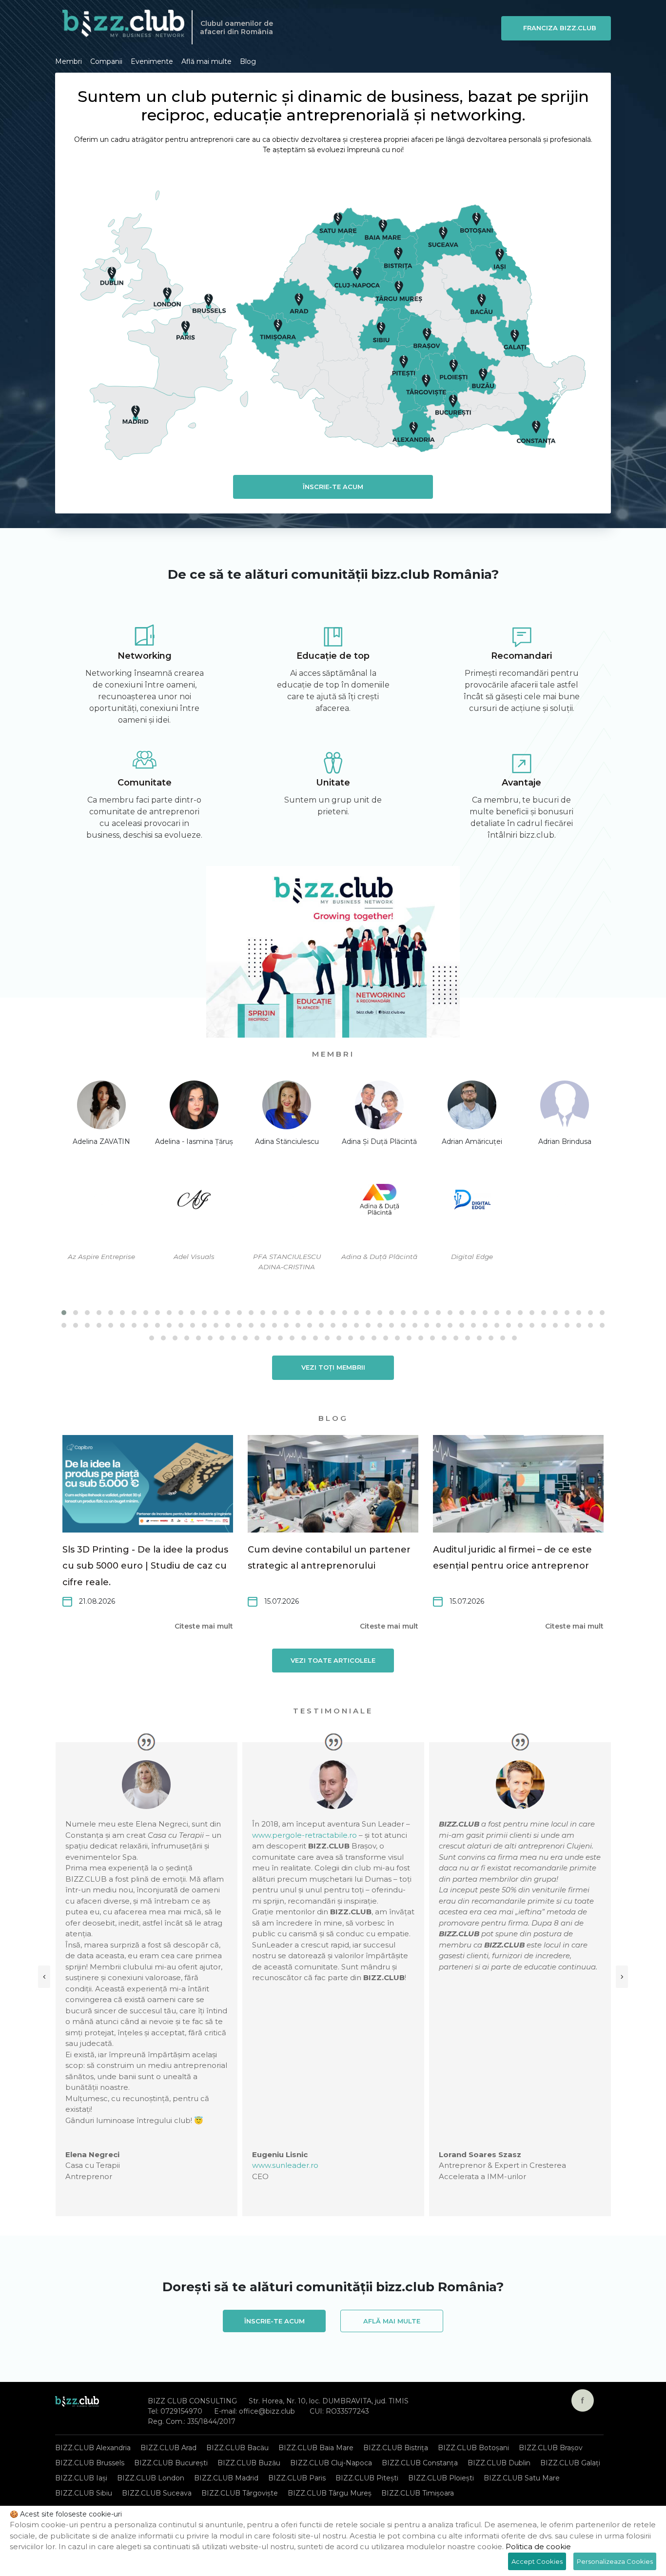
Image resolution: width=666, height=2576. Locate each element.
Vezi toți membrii (333, 1367)
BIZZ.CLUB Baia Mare (316, 2448)
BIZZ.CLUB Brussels (90, 2463)
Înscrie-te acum (333, 487)
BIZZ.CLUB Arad (168, 2448)
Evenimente (152, 61)
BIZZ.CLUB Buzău (249, 2463)
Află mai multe (206, 61)
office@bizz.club (267, 2411)
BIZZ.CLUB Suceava (157, 2493)
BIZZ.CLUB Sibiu (84, 2493)
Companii (106, 61)
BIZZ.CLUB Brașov (551, 2448)
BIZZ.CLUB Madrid (226, 2478)
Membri (69, 61)
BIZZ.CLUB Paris (297, 2478)
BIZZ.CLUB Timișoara (418, 2493)
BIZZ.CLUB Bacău (237, 2448)
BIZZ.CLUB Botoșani (473, 2448)
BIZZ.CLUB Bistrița (396, 2448)
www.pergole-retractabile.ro (304, 1835)
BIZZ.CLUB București (171, 2463)
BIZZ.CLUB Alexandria (93, 2448)
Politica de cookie (538, 2547)
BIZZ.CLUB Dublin (499, 2463)
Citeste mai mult (204, 1626)
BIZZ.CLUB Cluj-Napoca (331, 2463)
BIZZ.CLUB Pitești (367, 2478)
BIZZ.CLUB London (151, 2478)
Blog (248, 61)
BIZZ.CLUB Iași (81, 2478)
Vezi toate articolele (333, 1660)
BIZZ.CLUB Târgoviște (240, 2493)
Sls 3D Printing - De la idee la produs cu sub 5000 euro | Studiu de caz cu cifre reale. (145, 1566)
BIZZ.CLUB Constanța (420, 2463)
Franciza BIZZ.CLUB (560, 28)
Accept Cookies (537, 2561)
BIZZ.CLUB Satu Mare (522, 2478)
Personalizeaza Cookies (615, 2561)
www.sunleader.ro (285, 2165)
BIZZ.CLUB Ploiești (441, 2478)
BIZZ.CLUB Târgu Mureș (330, 2493)
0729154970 (181, 2411)
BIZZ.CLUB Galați (570, 2463)
